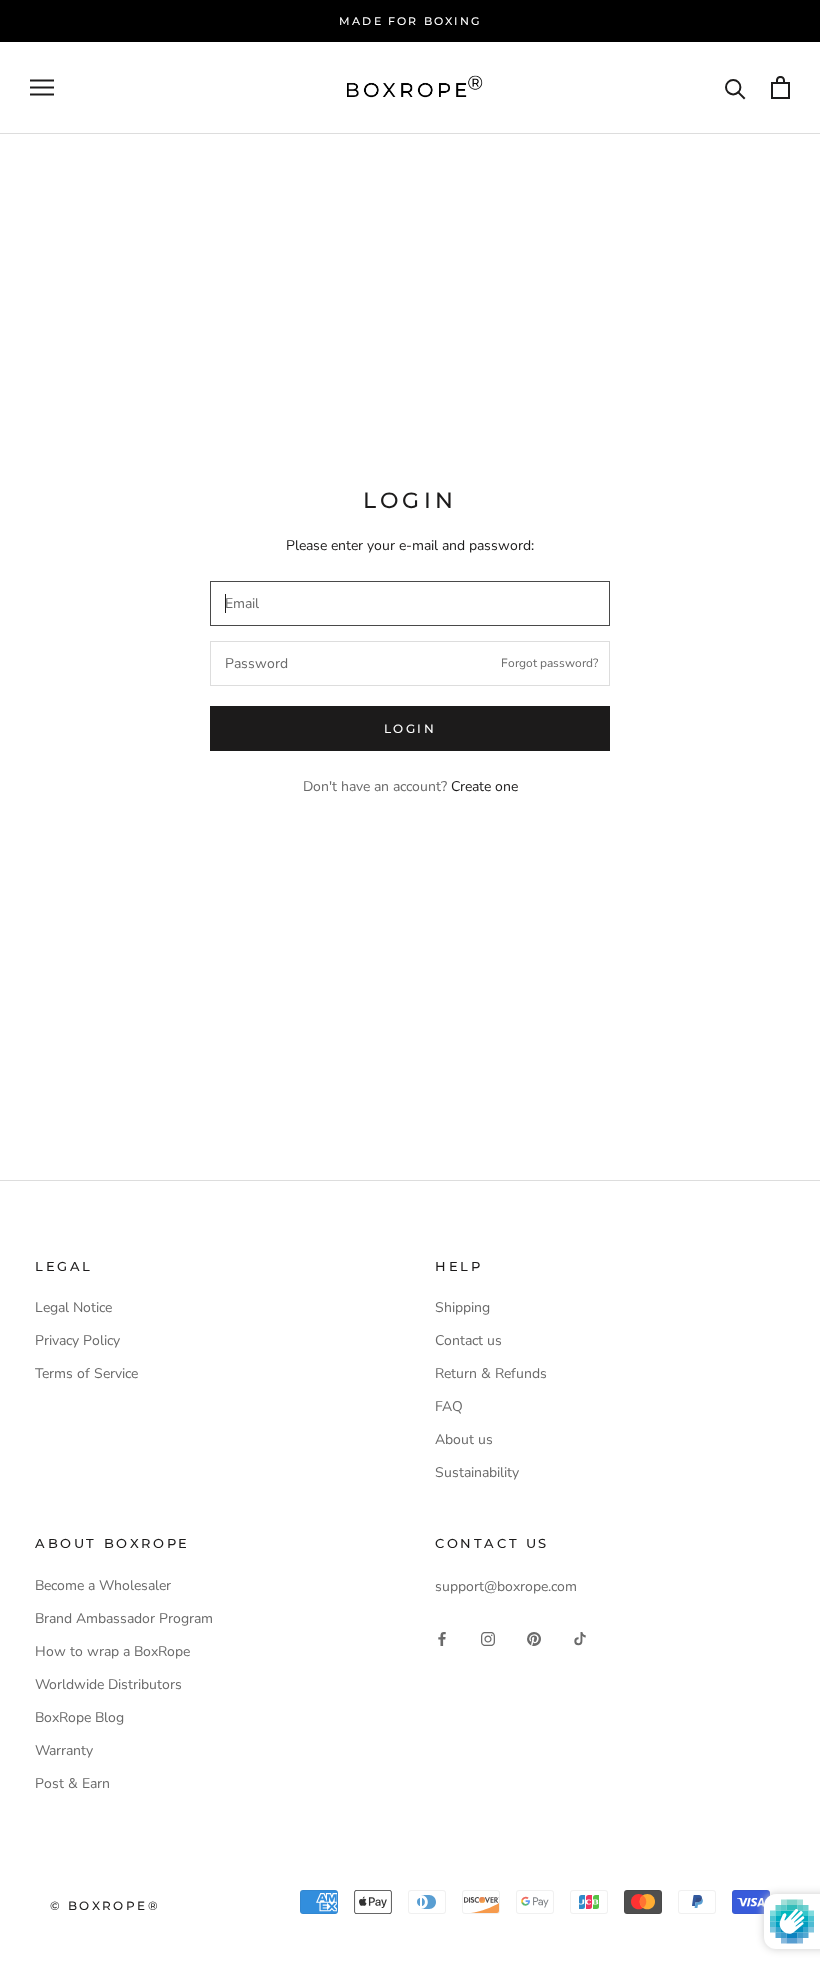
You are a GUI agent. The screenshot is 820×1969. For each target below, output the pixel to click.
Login (410, 728)
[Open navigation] (42, 87)
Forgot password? (549, 663)
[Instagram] (488, 1637)
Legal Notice (73, 1307)
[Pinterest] (534, 1637)
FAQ (449, 1406)
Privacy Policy (77, 1340)
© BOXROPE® (105, 1905)
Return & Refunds (491, 1373)
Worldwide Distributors (108, 1684)
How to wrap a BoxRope (112, 1651)
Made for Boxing (410, 21)
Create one (484, 786)
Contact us (468, 1340)
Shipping (462, 1307)
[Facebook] (442, 1637)
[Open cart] (780, 87)
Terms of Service (86, 1373)
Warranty (64, 1750)
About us (464, 1439)
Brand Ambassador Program (124, 1618)
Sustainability (477, 1472)
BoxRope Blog (79, 1717)
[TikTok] (580, 1637)
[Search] (735, 87)
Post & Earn (72, 1783)
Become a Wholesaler (103, 1585)
